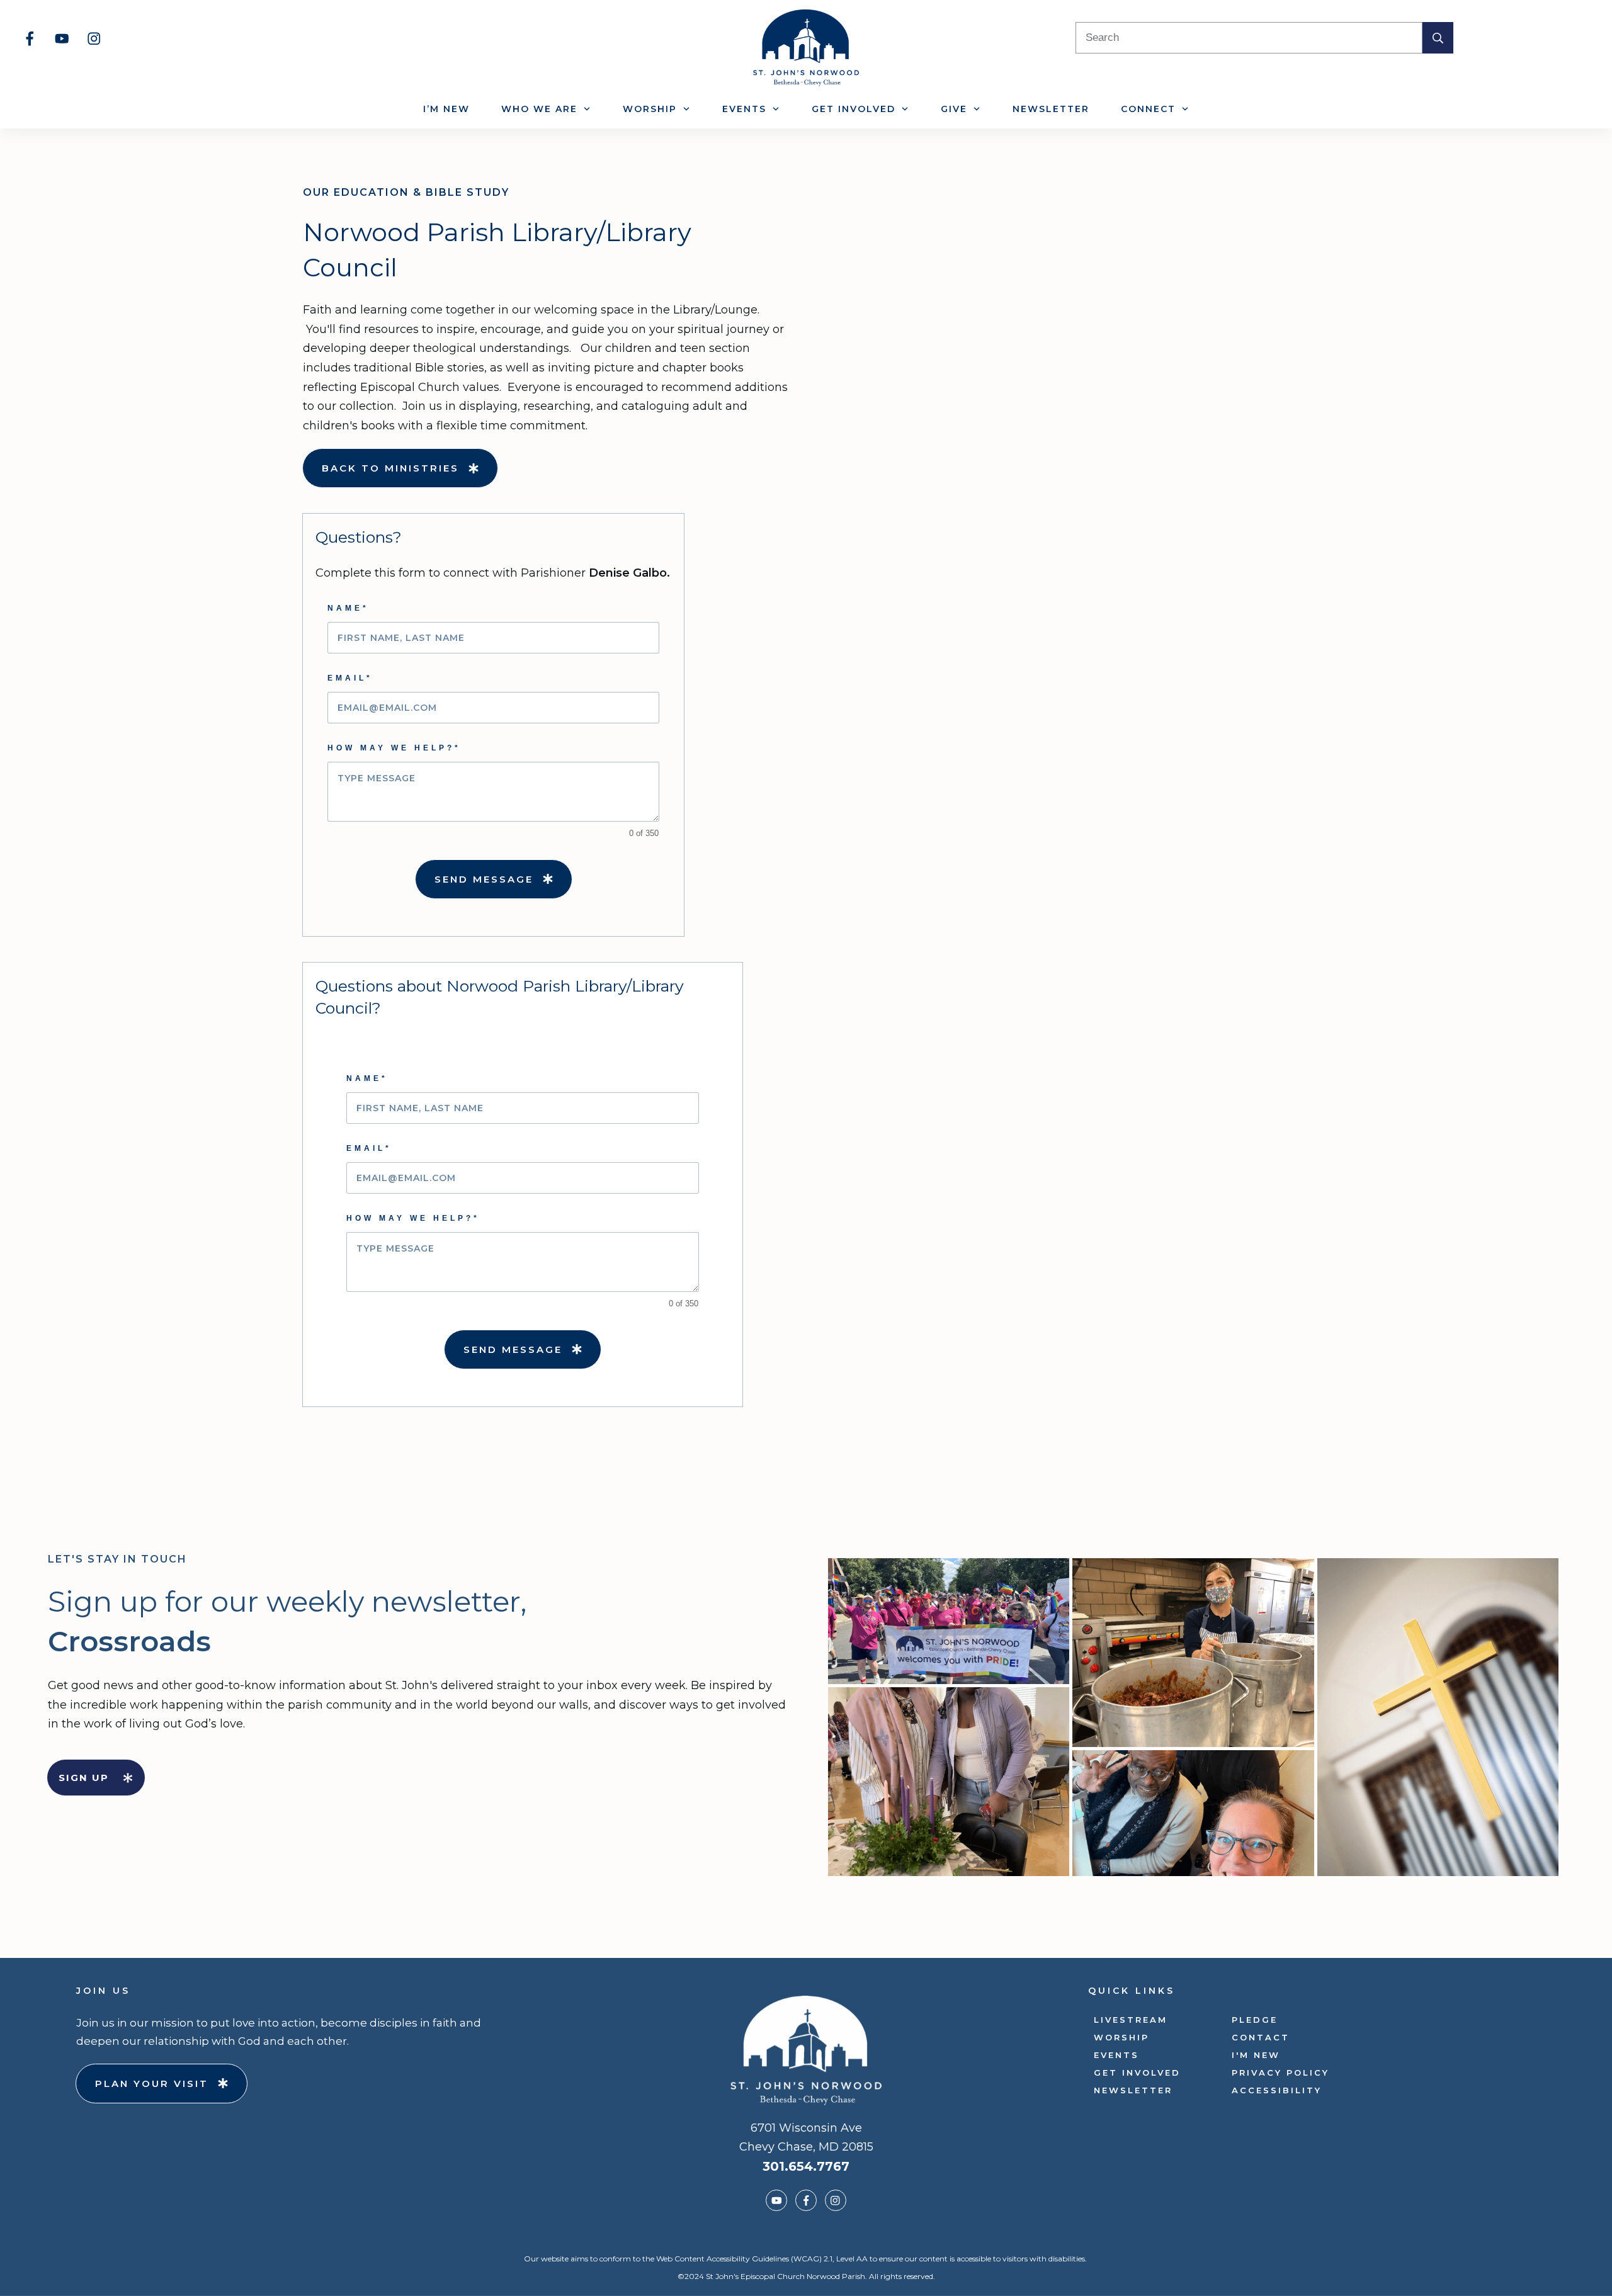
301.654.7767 (806, 2166)
